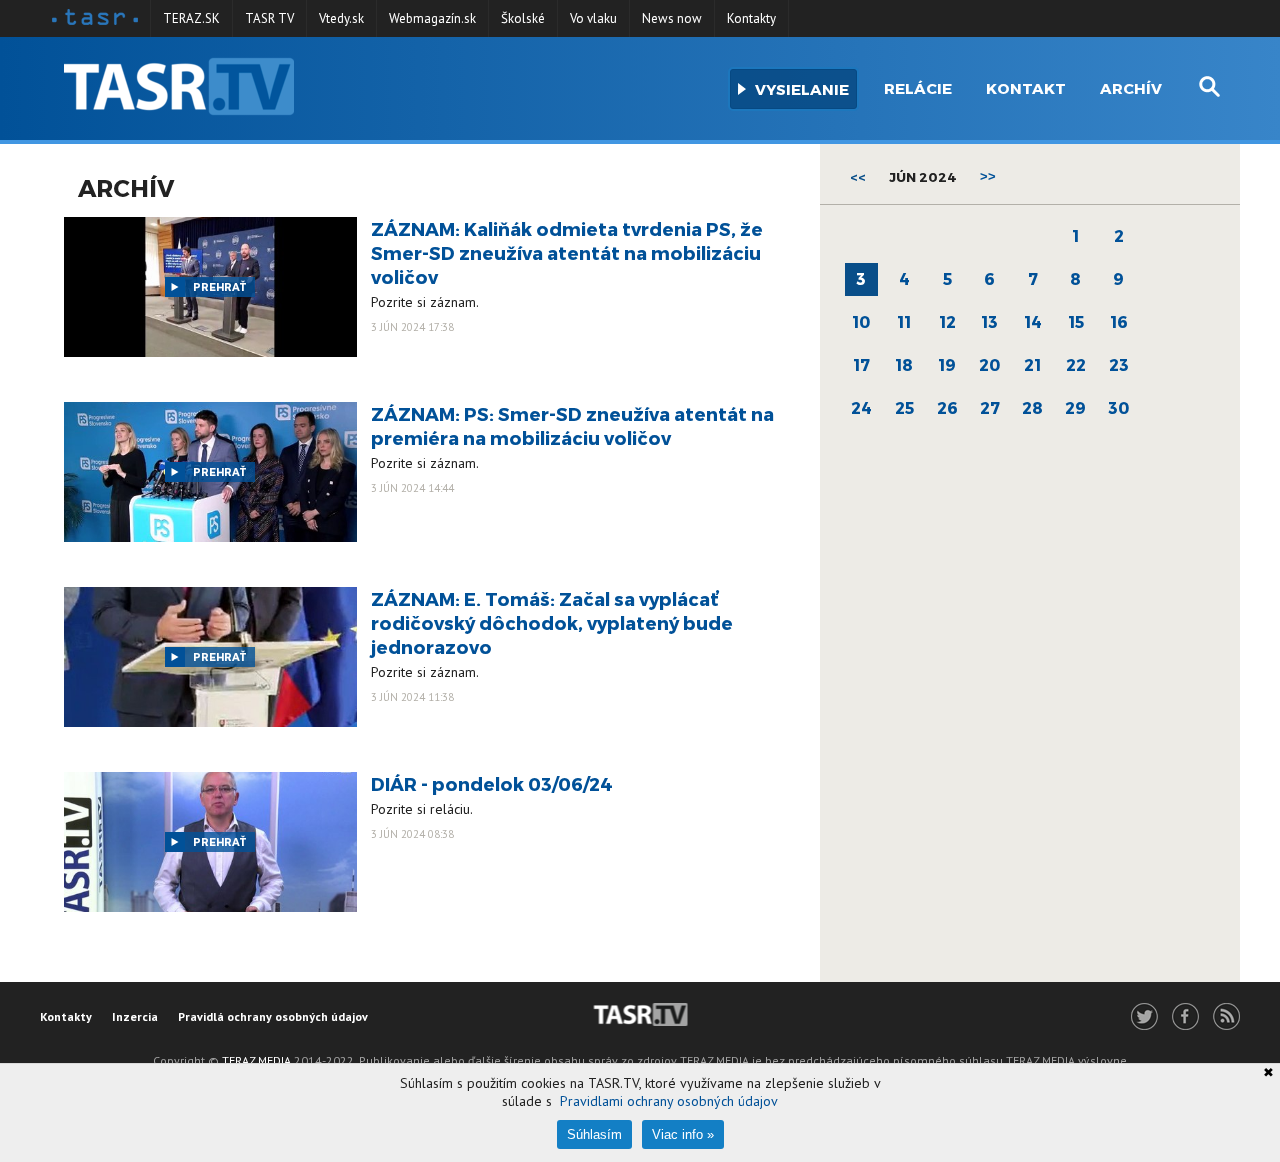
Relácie (918, 88)
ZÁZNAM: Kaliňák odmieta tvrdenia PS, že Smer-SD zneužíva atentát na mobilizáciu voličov (567, 252)
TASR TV (269, 18)
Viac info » (683, 1134)
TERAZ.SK (191, 18)
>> (988, 176)
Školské (523, 18)
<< (858, 177)
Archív (1131, 88)
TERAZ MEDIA (256, 1060)
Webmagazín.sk (432, 18)
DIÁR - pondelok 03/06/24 (492, 783)
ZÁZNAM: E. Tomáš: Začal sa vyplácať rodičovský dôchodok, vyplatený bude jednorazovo (552, 622)
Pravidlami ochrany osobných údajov (669, 1101)
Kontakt (1026, 88)
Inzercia (135, 1016)
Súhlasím (594, 1134)
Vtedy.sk (341, 18)
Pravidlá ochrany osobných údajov (273, 1016)
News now (672, 18)
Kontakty (751, 18)
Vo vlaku (593, 18)
